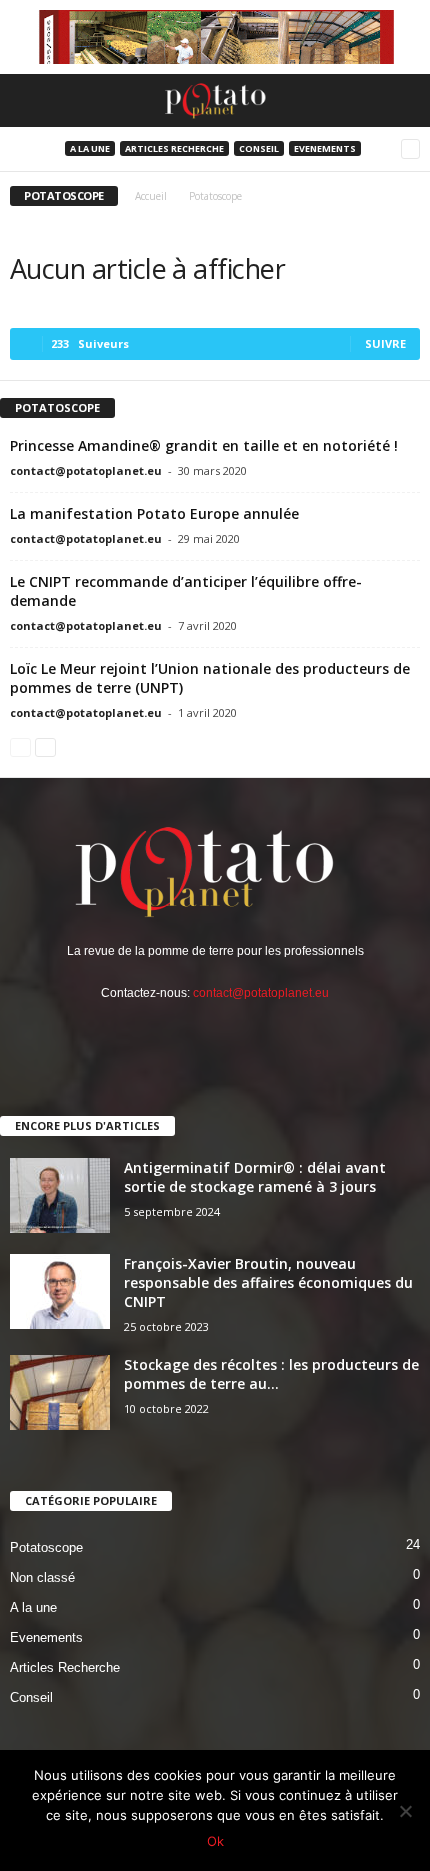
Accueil (151, 196)
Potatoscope (46, 1547)
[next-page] (45, 747)
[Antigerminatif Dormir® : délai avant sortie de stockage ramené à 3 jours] (60, 1195)
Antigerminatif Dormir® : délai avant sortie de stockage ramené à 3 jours (255, 1177)
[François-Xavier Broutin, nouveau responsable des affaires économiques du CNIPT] (60, 1291)
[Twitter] (215, 1033)
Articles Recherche (174, 148)
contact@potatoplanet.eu (86, 470)
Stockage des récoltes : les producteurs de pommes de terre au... (271, 1374)
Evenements (325, 148)
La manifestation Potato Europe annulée (154, 513)
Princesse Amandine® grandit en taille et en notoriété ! (204, 445)
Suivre (385, 343)
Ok (215, 1841)
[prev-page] (20, 747)
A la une (90, 148)
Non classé (42, 1577)
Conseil (259, 148)
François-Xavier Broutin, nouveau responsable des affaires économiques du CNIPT (268, 1282)
